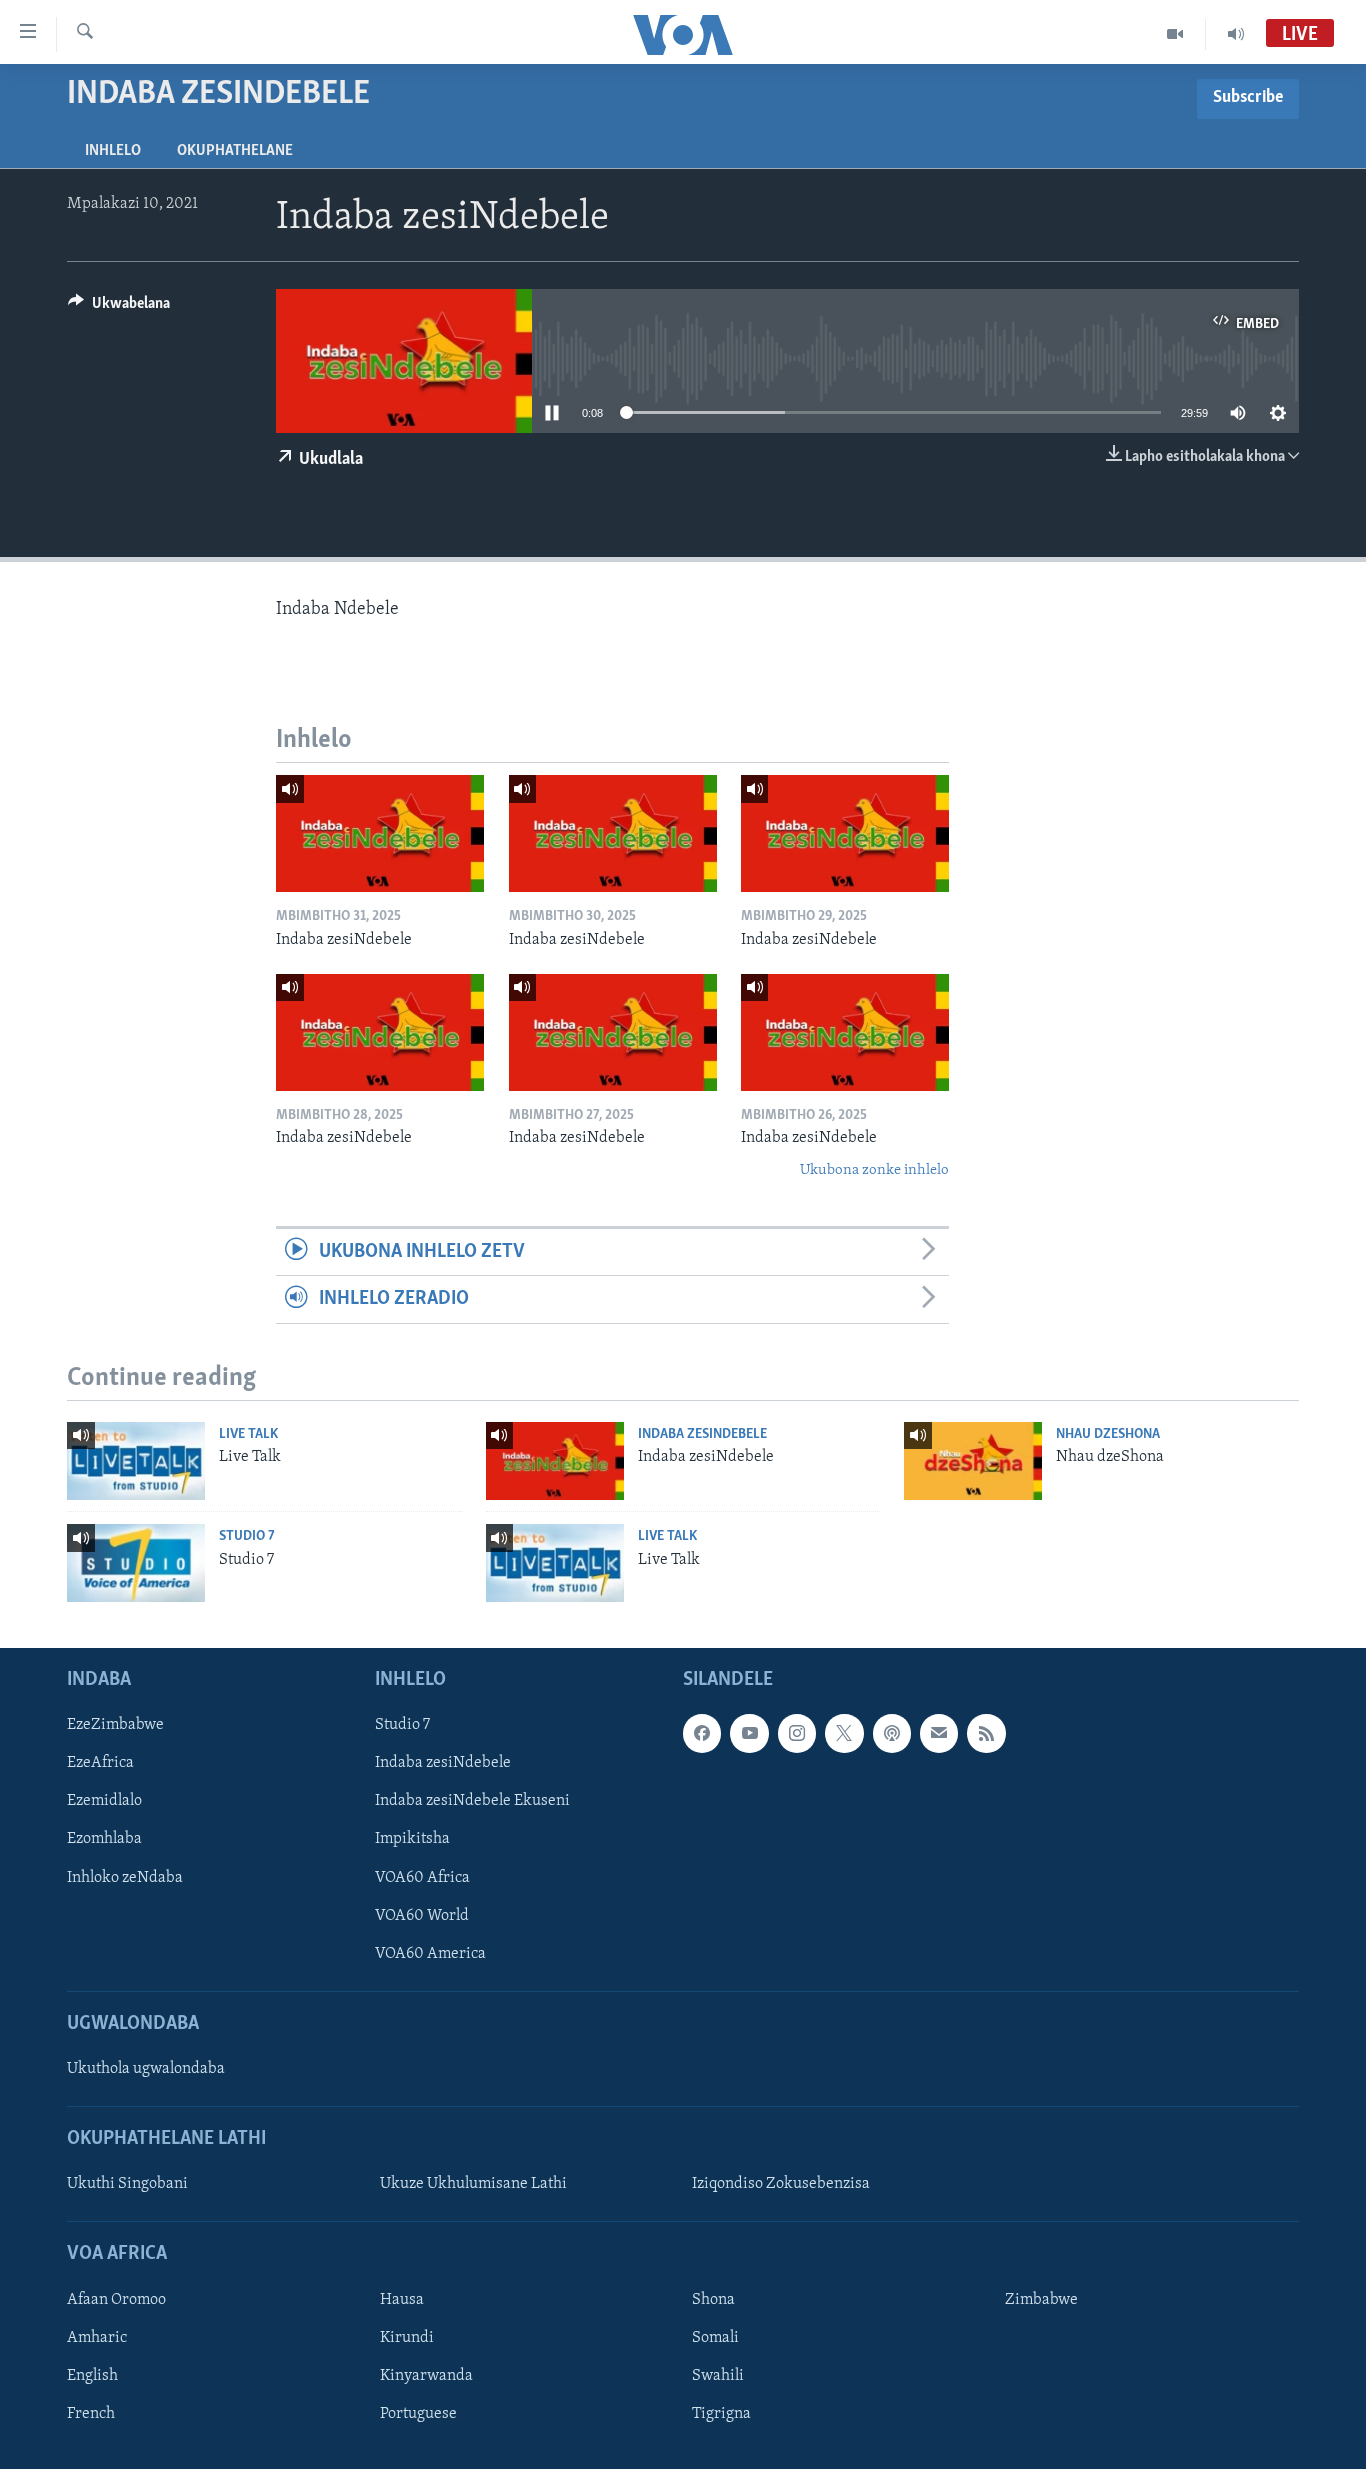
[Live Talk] (136, 1461)
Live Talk (248, 1434)
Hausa (402, 2300)
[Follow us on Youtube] (749, 1733)
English (92, 2376)
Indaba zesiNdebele (702, 1434)
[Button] (119, 308)
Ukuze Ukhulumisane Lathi (473, 2184)
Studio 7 (247, 1536)
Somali (715, 2338)
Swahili (718, 2376)
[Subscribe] (939, 1733)
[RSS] (986, 1733)
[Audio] (1236, 34)
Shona (713, 2300)
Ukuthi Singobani (127, 2184)
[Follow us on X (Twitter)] (844, 1733)
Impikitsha (412, 1839)
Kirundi (407, 2338)
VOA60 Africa (422, 1878)
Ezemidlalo (104, 1801)
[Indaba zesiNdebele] (380, 833)
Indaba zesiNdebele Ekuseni (472, 1801)
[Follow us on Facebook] (702, 1733)
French (91, 2414)
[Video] (1175, 34)
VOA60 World (422, 1916)
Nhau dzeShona (1108, 1434)
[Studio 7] (136, 1563)
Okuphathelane (235, 151)
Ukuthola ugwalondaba (146, 2069)
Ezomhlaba (104, 1839)
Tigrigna (721, 2414)
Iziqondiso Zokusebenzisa (781, 2184)
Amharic (97, 2338)
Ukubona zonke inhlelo (874, 1170)
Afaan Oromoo (116, 2300)
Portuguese (418, 2414)
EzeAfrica (100, 1763)
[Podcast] (892, 1733)
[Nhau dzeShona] (973, 1461)
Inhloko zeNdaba (125, 1878)
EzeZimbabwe (115, 1725)
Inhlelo (113, 151)
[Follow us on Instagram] (797, 1733)
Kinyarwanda (426, 2376)
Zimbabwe (1041, 2300)
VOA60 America (430, 1954)
